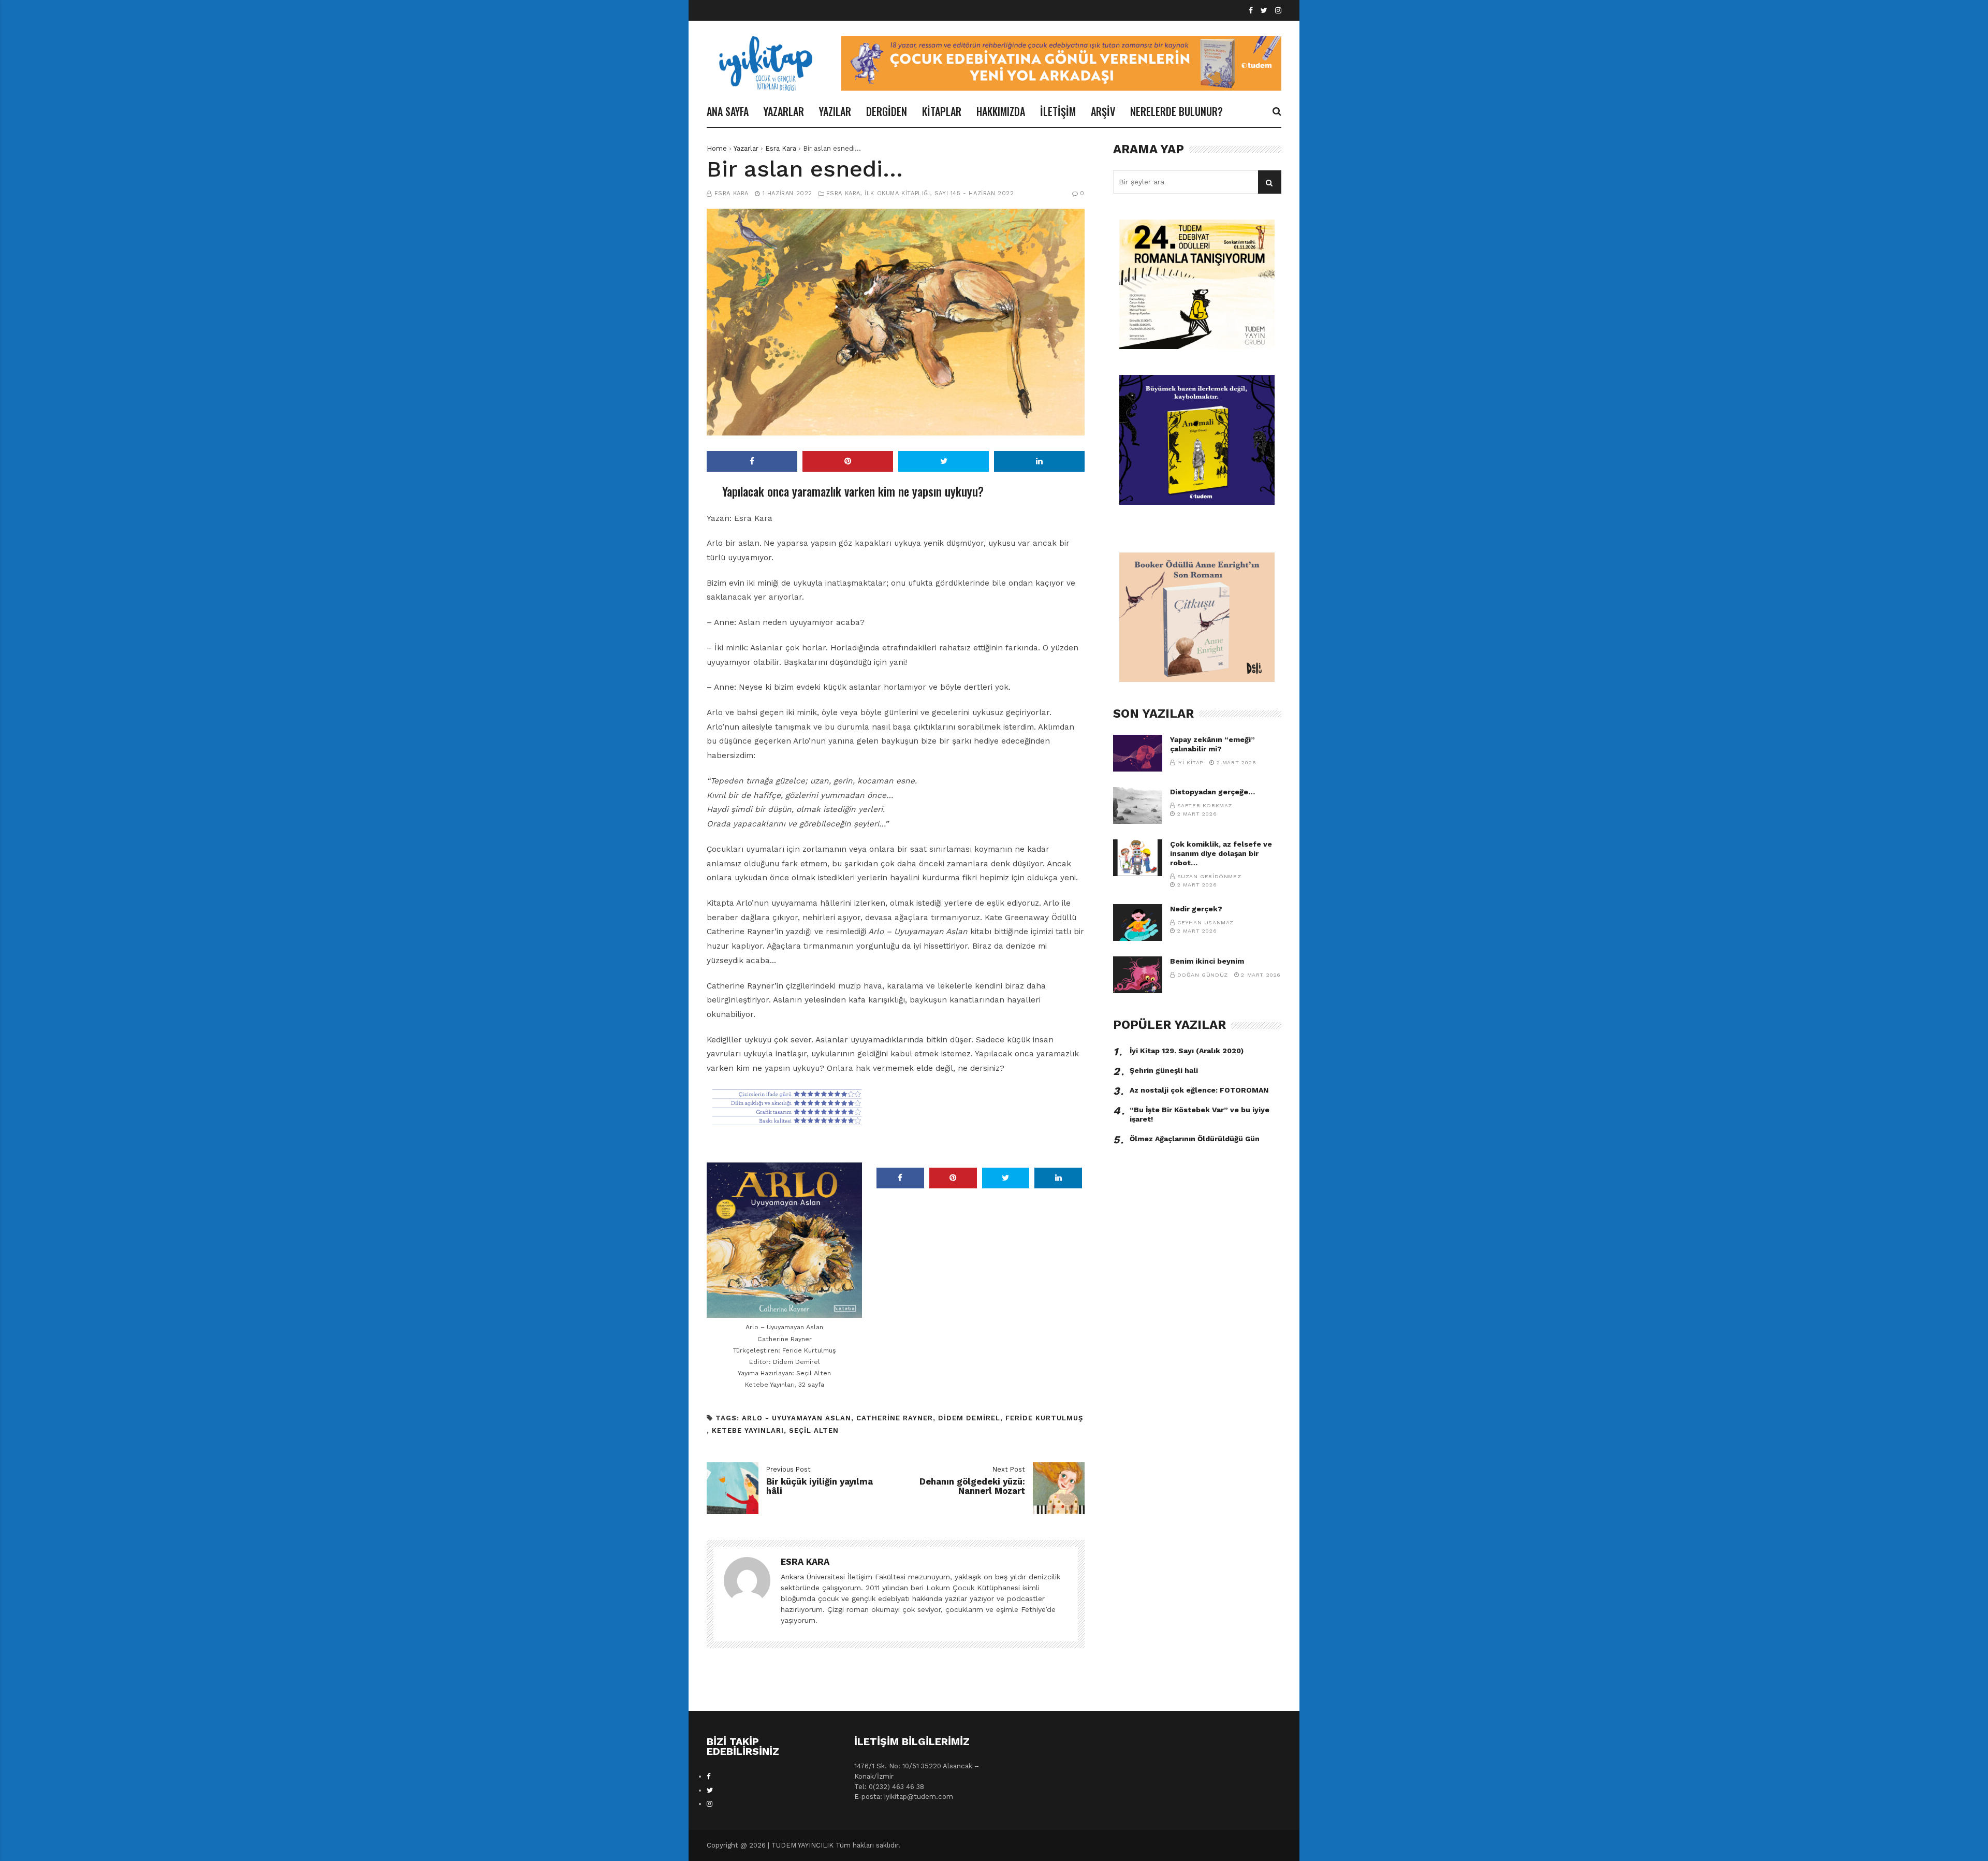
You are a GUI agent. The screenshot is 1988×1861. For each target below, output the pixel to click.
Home (717, 148)
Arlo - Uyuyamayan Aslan (796, 1418)
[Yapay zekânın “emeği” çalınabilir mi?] (1138, 753)
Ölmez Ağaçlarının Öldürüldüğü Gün (1195, 1139)
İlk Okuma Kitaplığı (897, 193)
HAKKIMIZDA (1001, 111)
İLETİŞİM (1058, 111)
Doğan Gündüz (1203, 975)
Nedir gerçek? (1196, 909)
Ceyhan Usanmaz (1205, 922)
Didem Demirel (969, 1418)
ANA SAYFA (728, 111)
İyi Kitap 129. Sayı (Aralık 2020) (1187, 1051)
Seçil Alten (814, 1430)
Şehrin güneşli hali (1164, 1070)
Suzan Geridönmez (1209, 876)
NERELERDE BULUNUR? (1176, 111)
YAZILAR (835, 111)
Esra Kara (781, 148)
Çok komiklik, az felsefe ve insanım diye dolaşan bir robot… (1221, 853)
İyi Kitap (1190, 762)
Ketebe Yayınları (748, 1430)
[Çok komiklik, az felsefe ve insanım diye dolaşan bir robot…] (1138, 858)
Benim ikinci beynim (1207, 961)
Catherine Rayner (895, 1418)
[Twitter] (1264, 11)
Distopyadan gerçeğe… (1212, 792)
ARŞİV (1103, 111)
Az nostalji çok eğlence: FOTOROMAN (1199, 1090)
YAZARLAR (784, 111)
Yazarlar (746, 148)
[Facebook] (1251, 11)
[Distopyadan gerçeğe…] (1138, 805)
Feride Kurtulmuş (1044, 1418)
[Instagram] (1278, 11)
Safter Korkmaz (1205, 805)
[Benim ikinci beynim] (1138, 975)
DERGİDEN (887, 111)
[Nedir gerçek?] (1138, 922)
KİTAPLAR (942, 111)
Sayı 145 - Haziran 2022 (974, 193)
